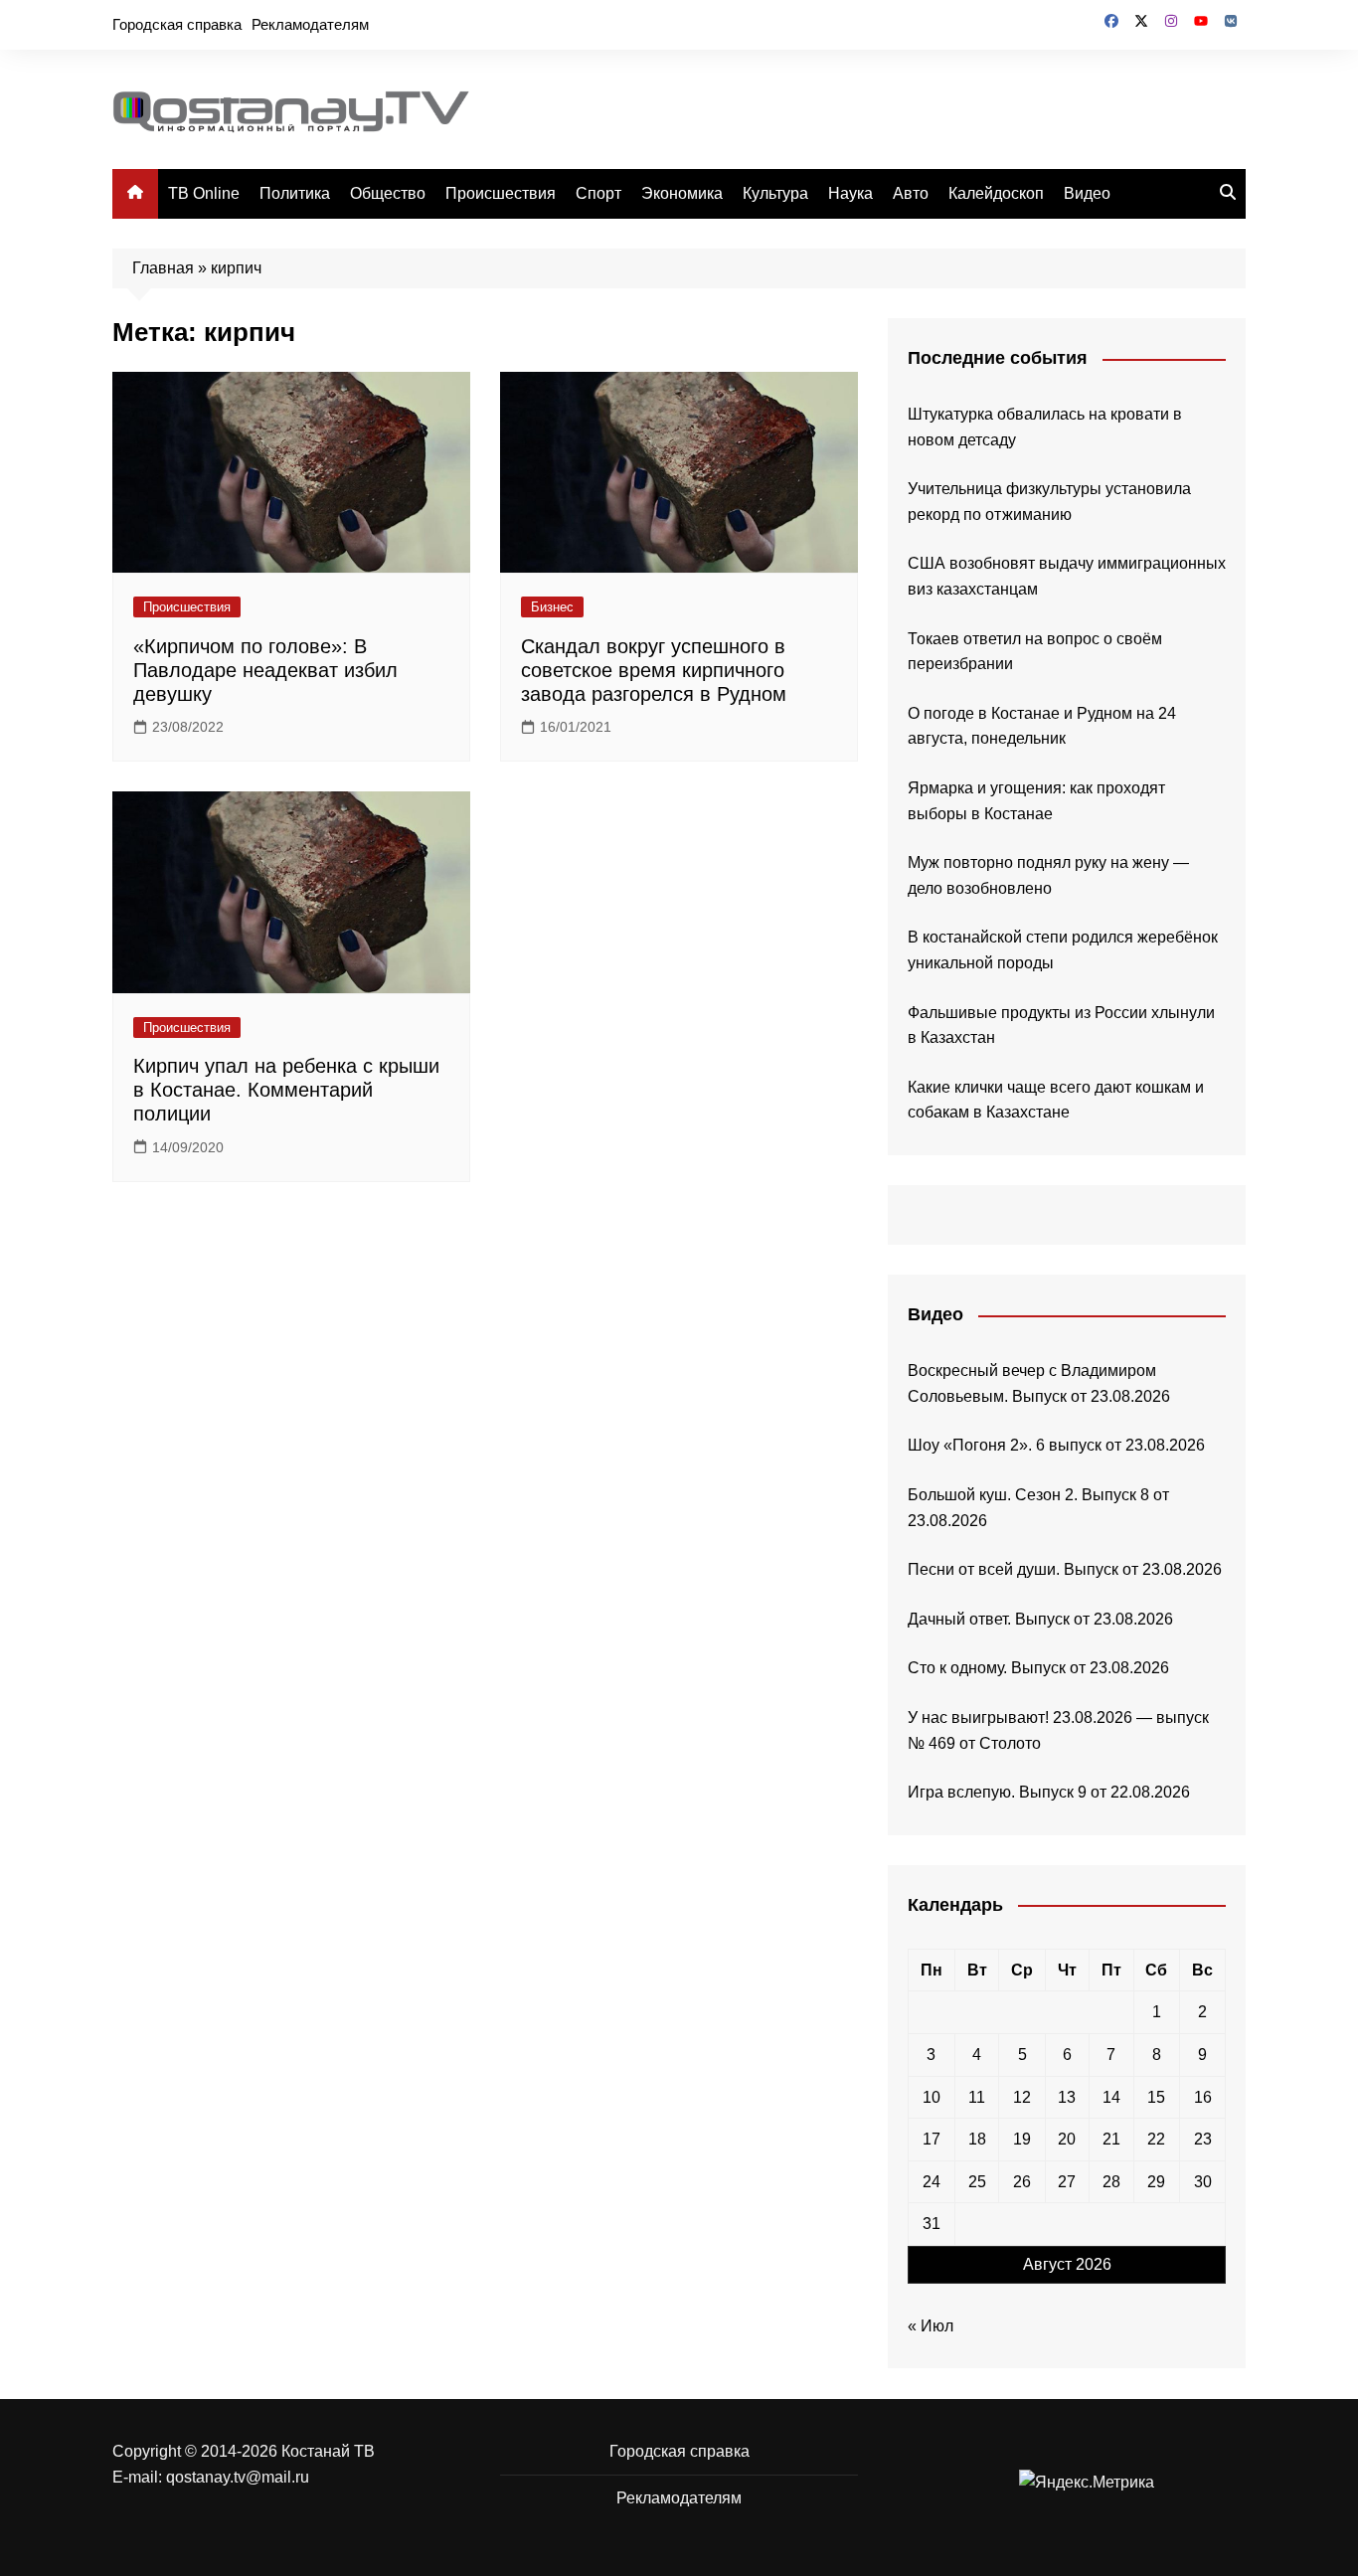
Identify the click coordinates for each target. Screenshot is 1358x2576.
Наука (850, 193)
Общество (388, 193)
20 (1067, 2139)
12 (1022, 2097)
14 (1111, 2097)
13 (1067, 2097)
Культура (775, 193)
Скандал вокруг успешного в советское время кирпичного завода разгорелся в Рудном (654, 670)
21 (1111, 2139)
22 (1156, 2139)
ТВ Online (204, 193)
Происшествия (501, 193)
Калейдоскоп (996, 193)
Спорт (598, 193)
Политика (295, 193)
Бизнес (552, 607)
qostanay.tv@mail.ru (238, 2477)
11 (977, 2097)
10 (932, 2097)
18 (977, 2139)
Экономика (682, 193)
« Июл (931, 2326)
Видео (1087, 193)
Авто (911, 193)
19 (1022, 2139)
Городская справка (177, 24)
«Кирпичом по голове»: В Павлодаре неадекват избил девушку (265, 670)
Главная (163, 268)
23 (1203, 2139)
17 (932, 2139)
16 (1203, 2097)
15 (1156, 2097)
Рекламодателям (310, 24)
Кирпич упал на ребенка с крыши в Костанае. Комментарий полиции (286, 1090)
